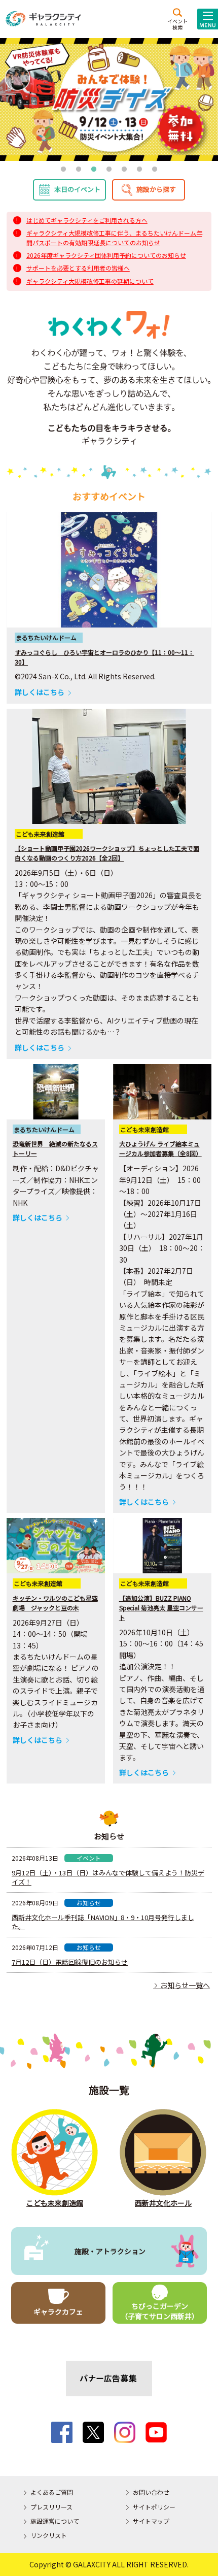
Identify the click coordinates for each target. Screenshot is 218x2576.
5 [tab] (124, 170)
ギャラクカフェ (58, 2311)
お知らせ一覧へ (181, 1985)
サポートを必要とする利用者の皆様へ (78, 268)
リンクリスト (49, 2535)
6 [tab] (139, 170)
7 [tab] (155, 170)
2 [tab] (79, 170)
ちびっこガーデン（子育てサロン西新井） (160, 2311)
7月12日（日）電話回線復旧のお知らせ (70, 1962)
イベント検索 (177, 24)
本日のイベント (77, 189)
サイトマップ (151, 2521)
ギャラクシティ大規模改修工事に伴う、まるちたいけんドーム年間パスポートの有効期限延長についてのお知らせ (114, 238)
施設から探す (156, 189)
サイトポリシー (154, 2507)
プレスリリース (51, 2507)
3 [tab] (94, 170)
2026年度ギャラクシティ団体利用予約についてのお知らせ (106, 255)
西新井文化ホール (163, 2203)
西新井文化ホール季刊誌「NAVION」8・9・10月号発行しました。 (103, 1922)
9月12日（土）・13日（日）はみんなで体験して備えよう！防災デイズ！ (108, 1877)
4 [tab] (109, 170)
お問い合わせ (151, 2492)
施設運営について (55, 2521)
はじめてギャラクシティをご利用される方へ (87, 220)
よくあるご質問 (52, 2492)
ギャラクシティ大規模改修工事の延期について (90, 281)
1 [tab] (63, 170)
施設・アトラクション (110, 2251)
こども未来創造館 (55, 2203)
